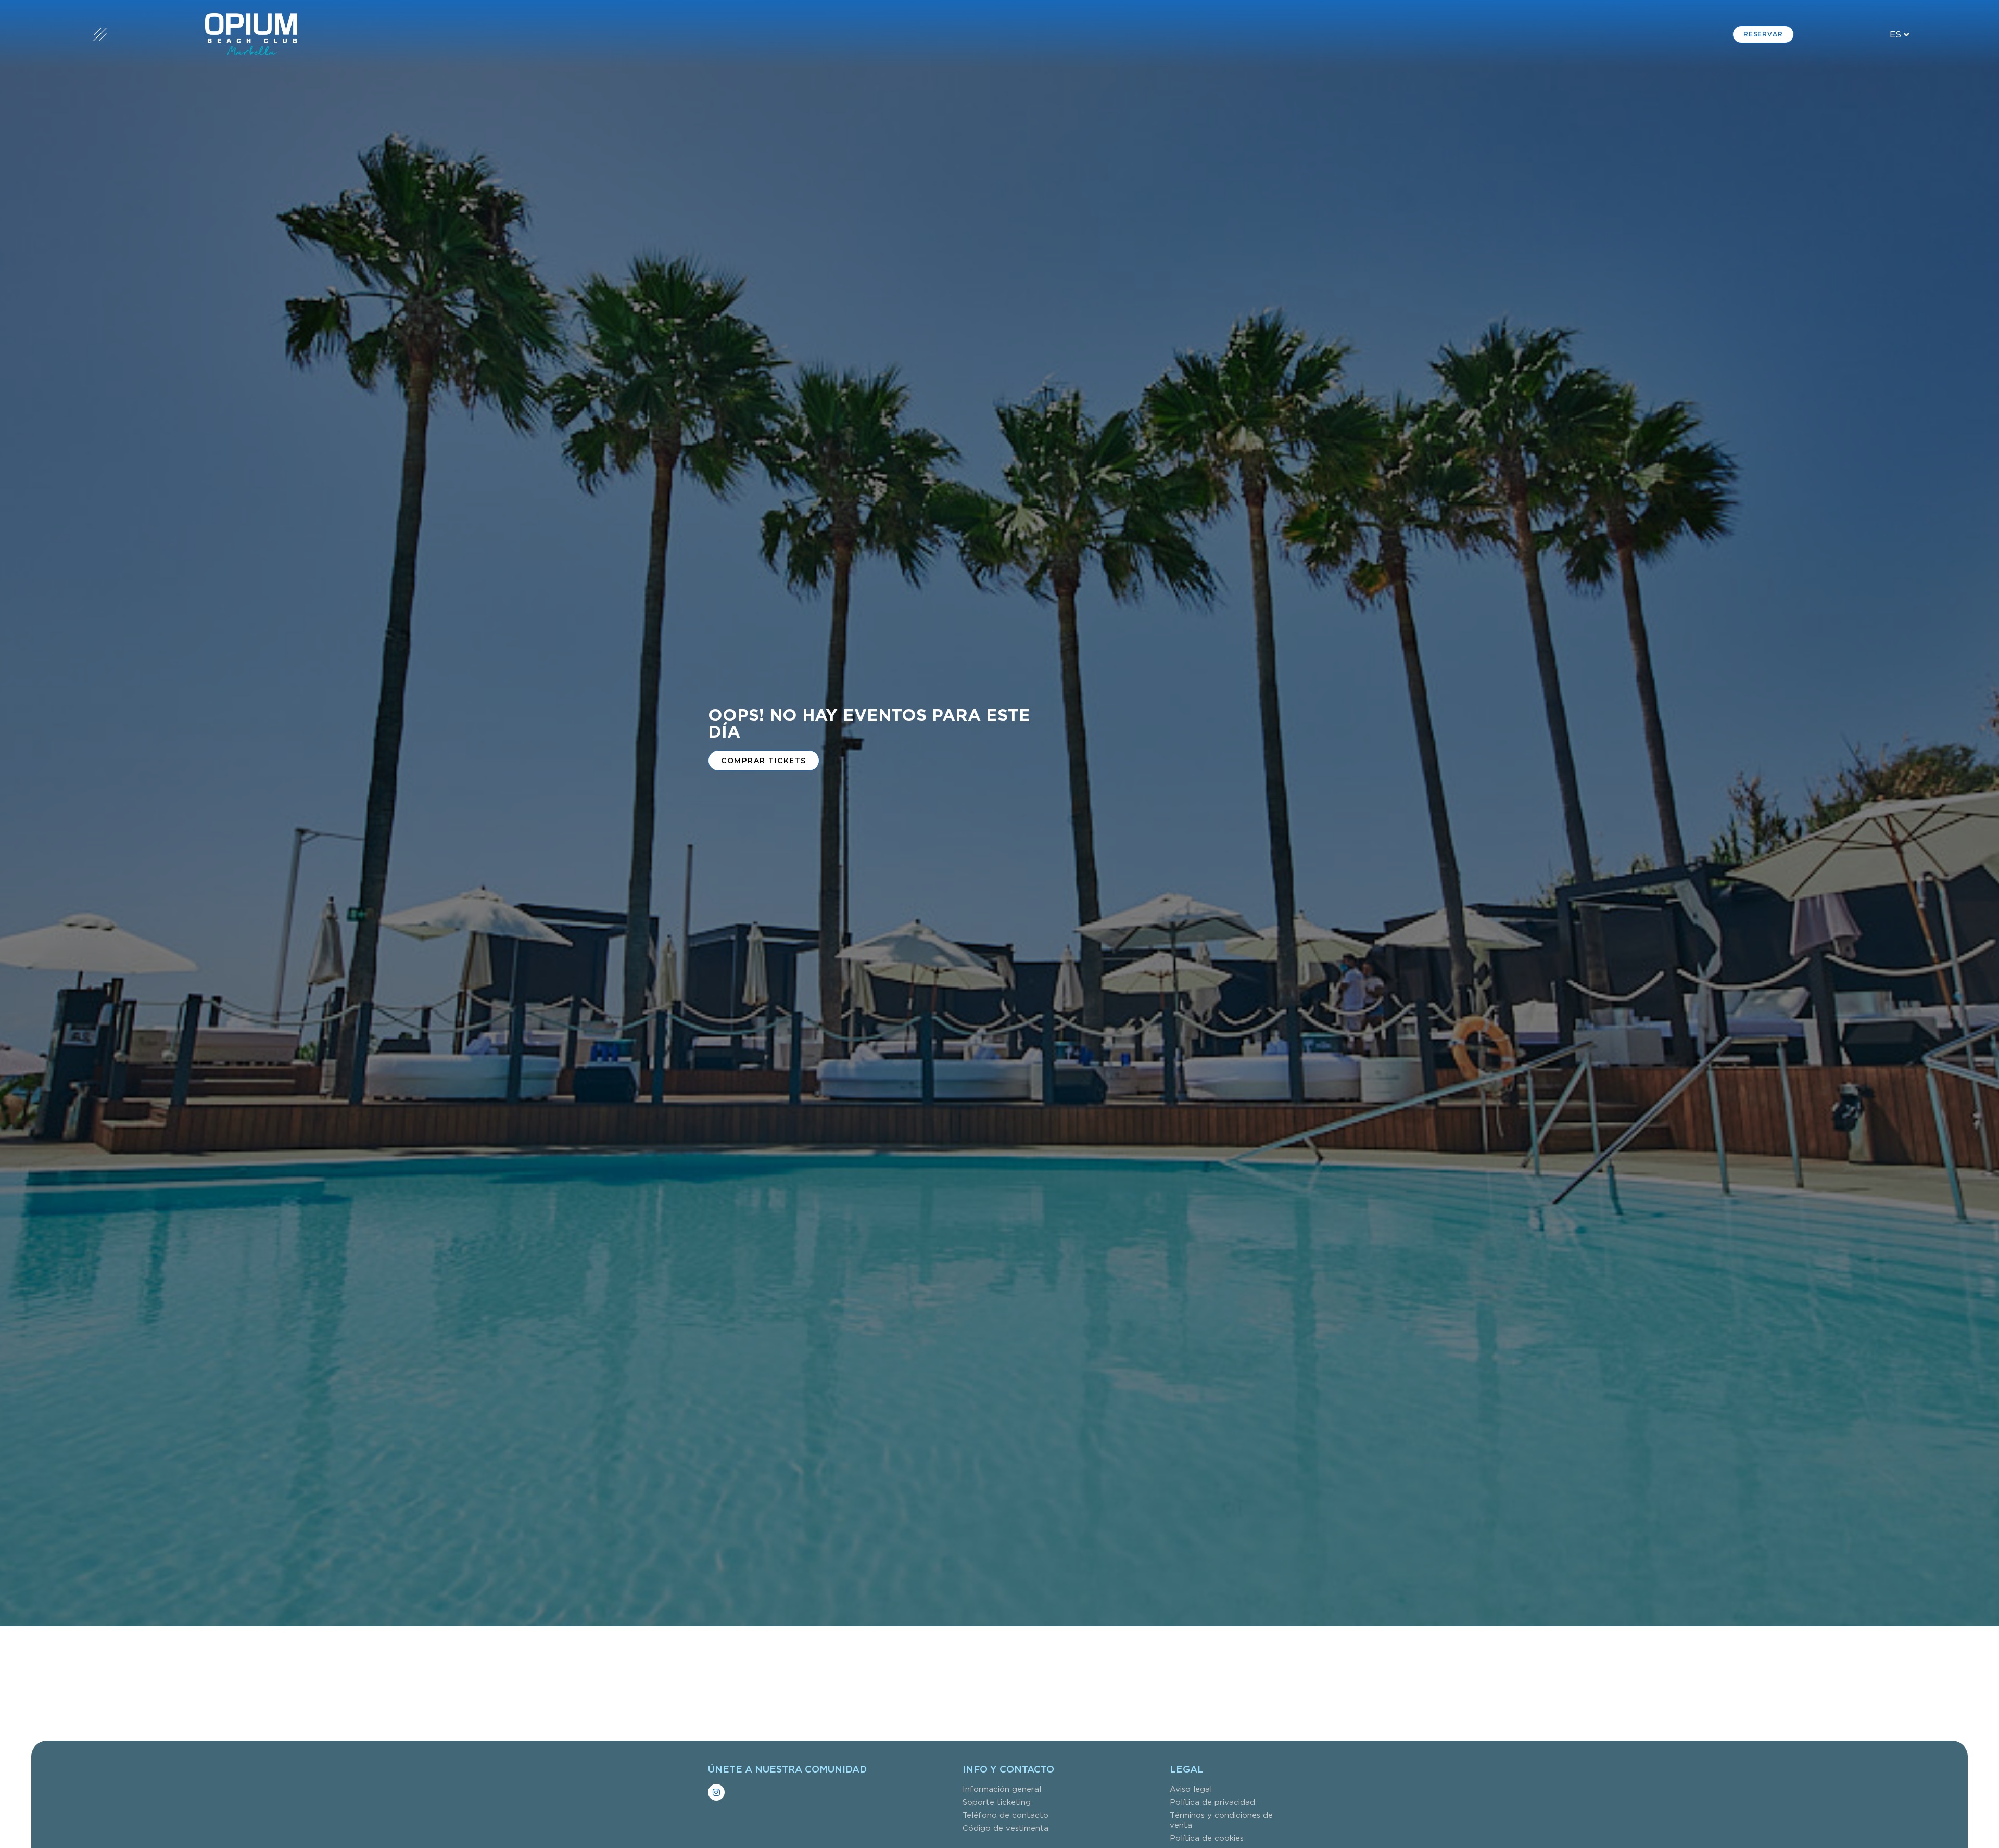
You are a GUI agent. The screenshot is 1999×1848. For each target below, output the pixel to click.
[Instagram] (716, 1792)
